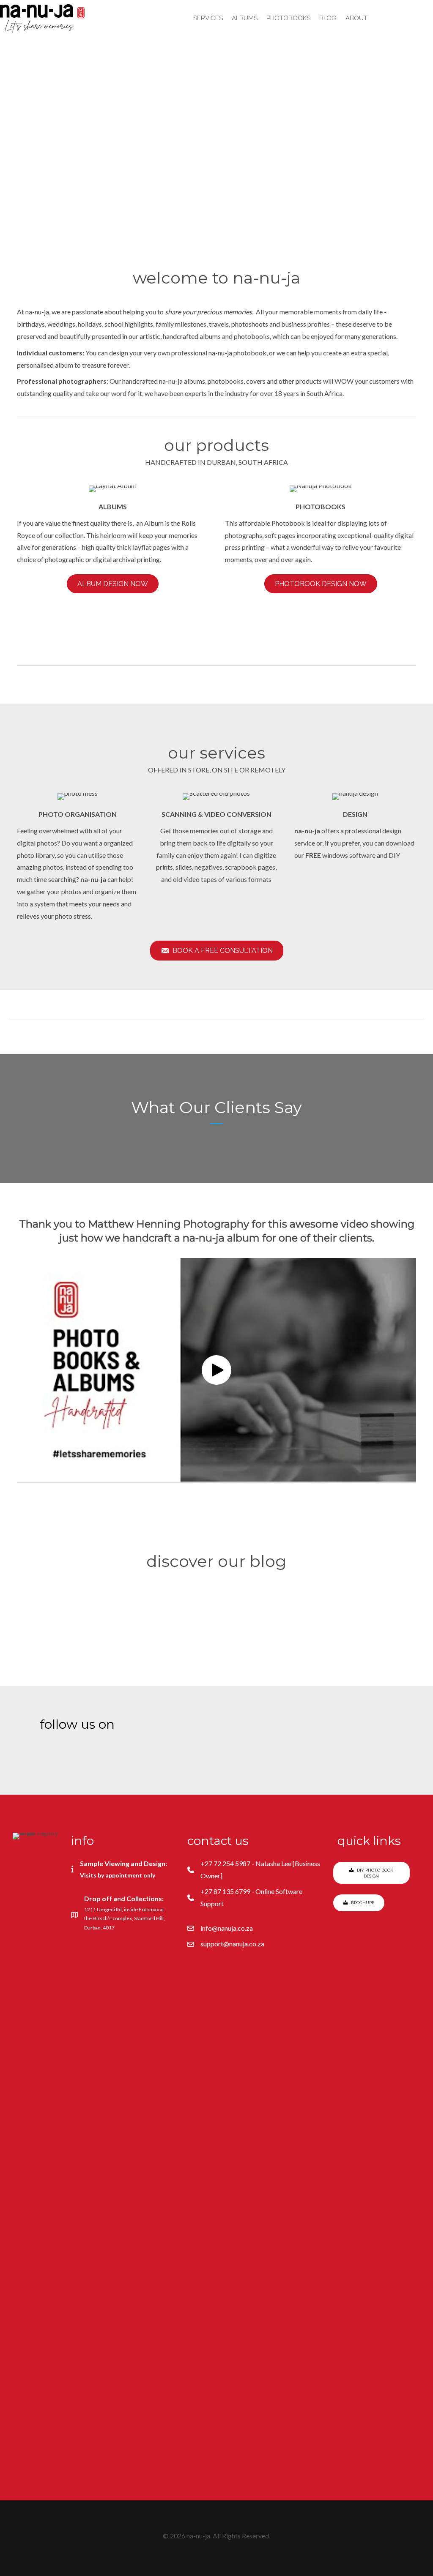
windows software (340, 855)
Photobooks (288, 18)
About (356, 18)
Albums (245, 18)
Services (208, 18)
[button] (164, 184)
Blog (328, 18)
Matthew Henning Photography (169, 1224)
